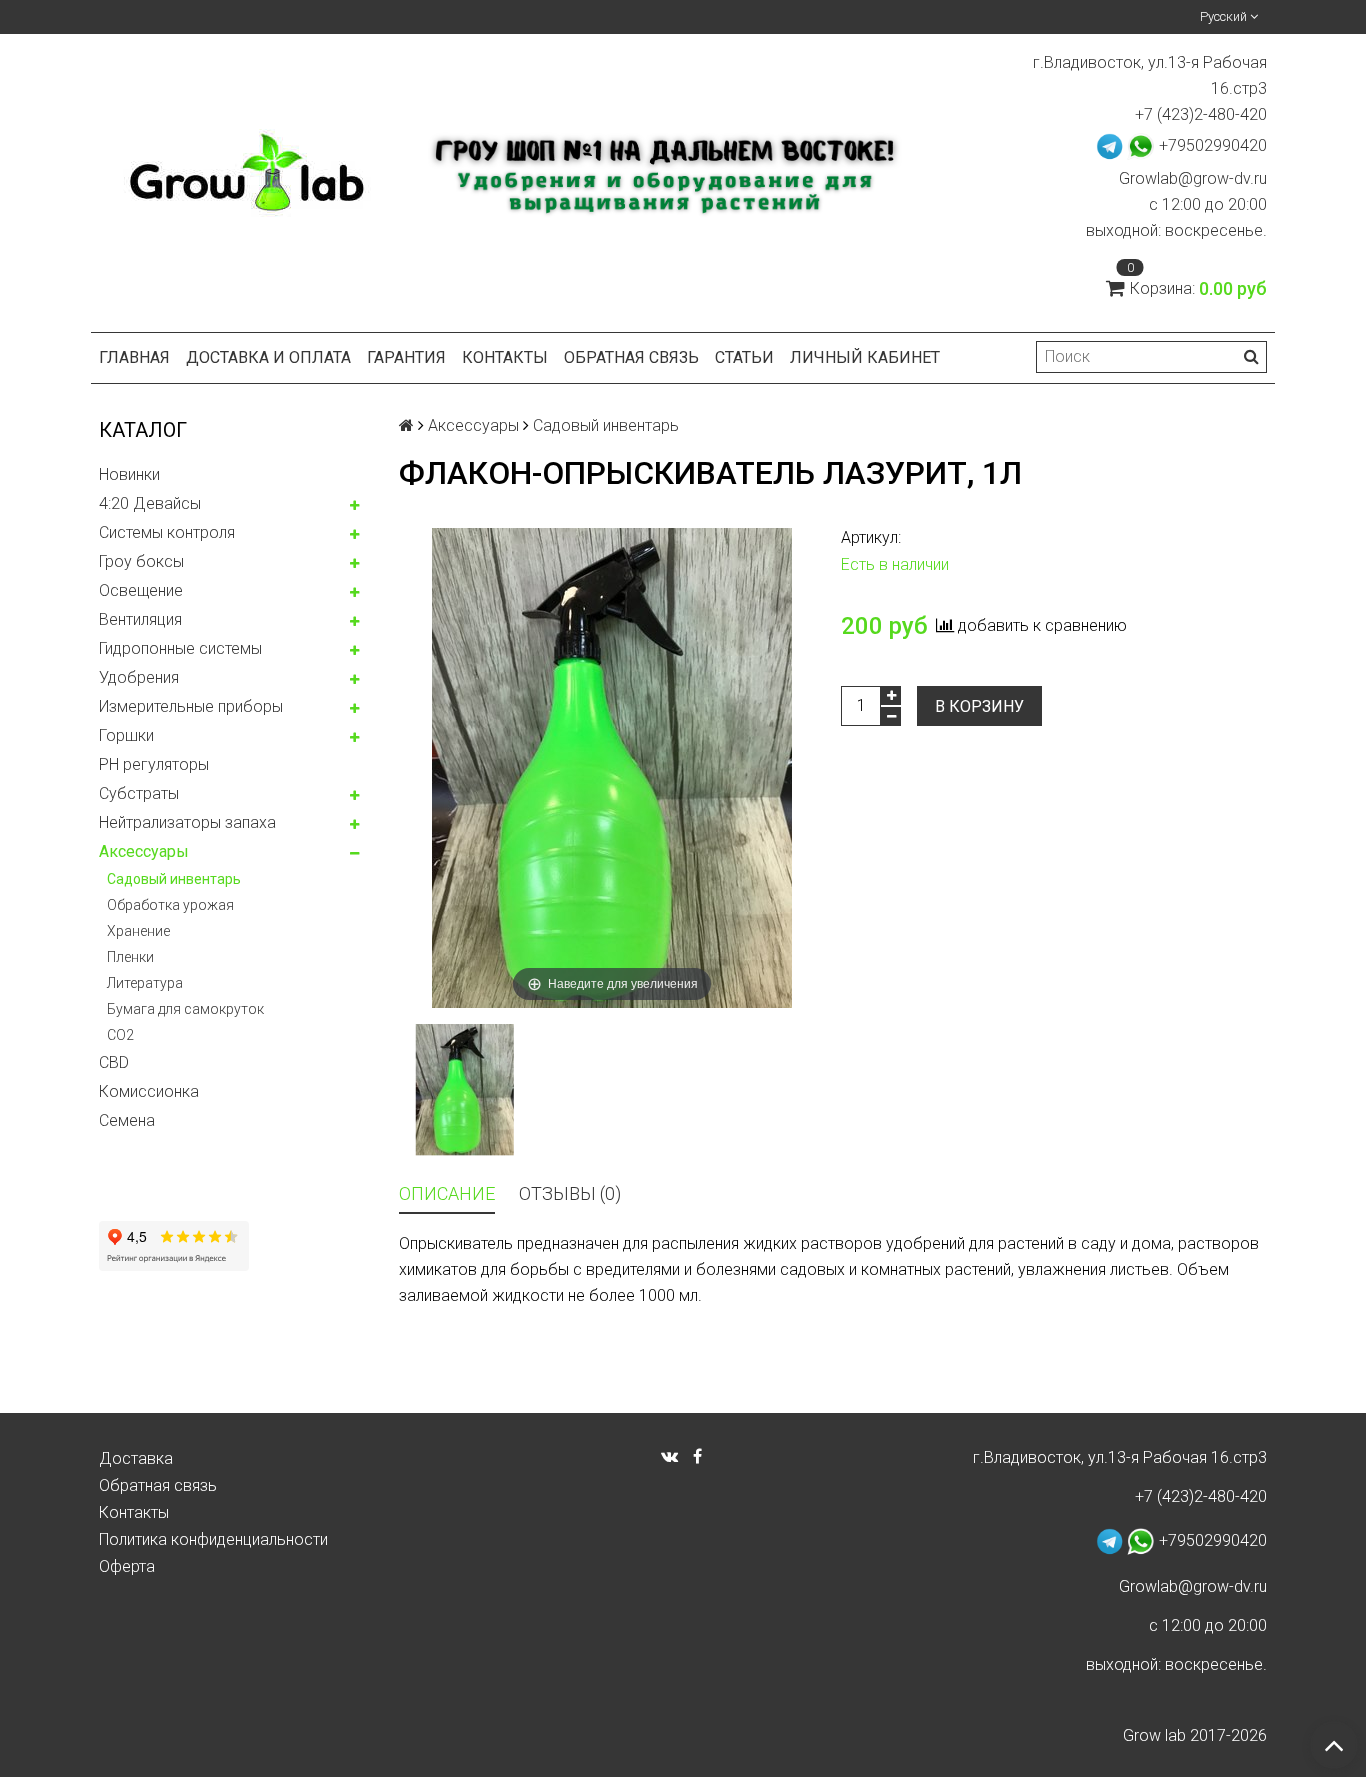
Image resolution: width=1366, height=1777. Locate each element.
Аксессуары (144, 851)
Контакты (505, 357)
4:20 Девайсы (150, 503)
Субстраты (139, 793)
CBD (114, 1062)
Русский (1225, 16)
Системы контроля (167, 532)
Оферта (127, 1566)
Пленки (130, 957)
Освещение (141, 590)
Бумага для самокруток (185, 1009)
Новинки (129, 474)
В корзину (979, 706)
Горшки (126, 735)
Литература (145, 983)
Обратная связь (631, 357)
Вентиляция (140, 619)
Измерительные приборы (191, 706)
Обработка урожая (170, 905)
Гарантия (406, 357)
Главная (134, 357)
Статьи (744, 357)
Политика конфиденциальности (213, 1539)
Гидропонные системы (180, 648)
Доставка (136, 1458)
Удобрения (139, 677)
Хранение (138, 931)
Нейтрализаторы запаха (187, 822)
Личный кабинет (865, 357)
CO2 (120, 1035)
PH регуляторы (154, 764)
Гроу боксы (141, 561)
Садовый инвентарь (174, 879)
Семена (127, 1120)
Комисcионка (149, 1091)
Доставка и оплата (268, 357)
